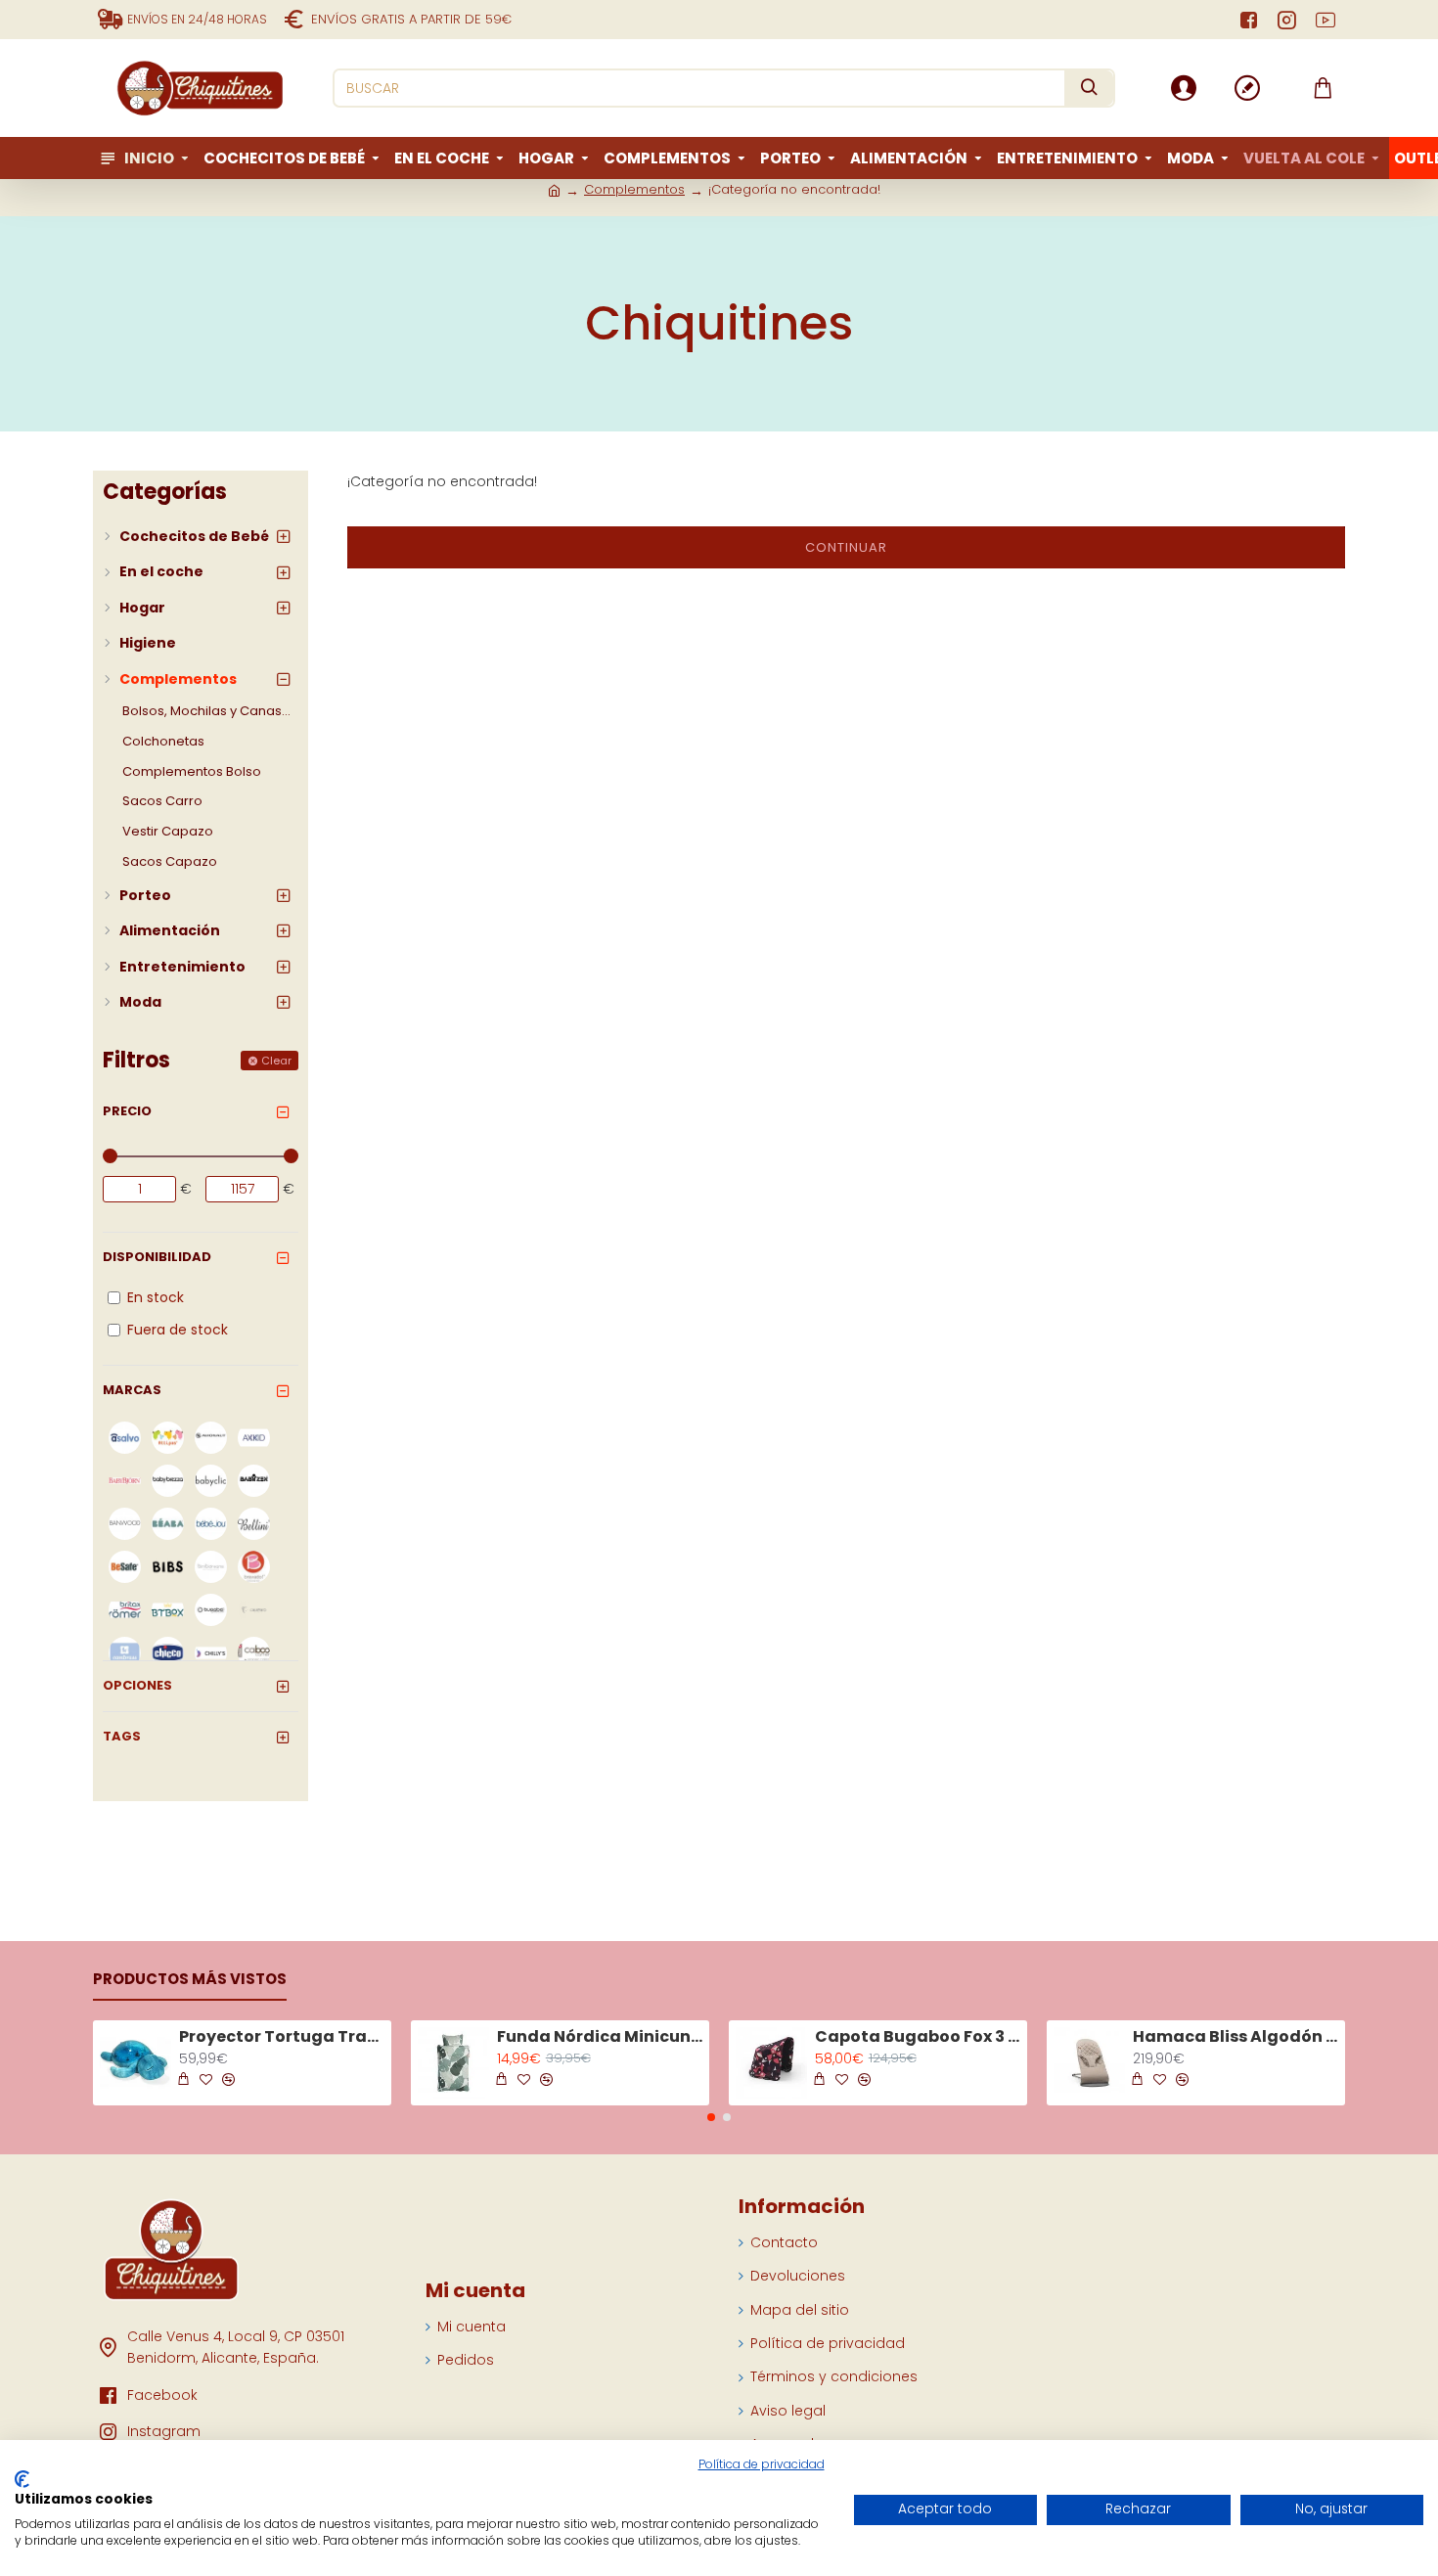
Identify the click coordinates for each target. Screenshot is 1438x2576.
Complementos (634, 189)
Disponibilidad (157, 1257)
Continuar (846, 547)
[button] (711, 2117)
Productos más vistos (190, 1980)
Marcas (132, 1390)
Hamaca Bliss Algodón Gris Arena (1236, 2037)
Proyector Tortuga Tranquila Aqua (282, 2037)
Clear (276, 1061)
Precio (127, 1111)
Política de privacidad (762, 2464)
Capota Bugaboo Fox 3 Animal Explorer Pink (918, 2037)
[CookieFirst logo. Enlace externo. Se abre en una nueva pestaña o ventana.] (22, 2479)
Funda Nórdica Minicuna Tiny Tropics (600, 2037)
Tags (122, 1736)
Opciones (137, 1685)
